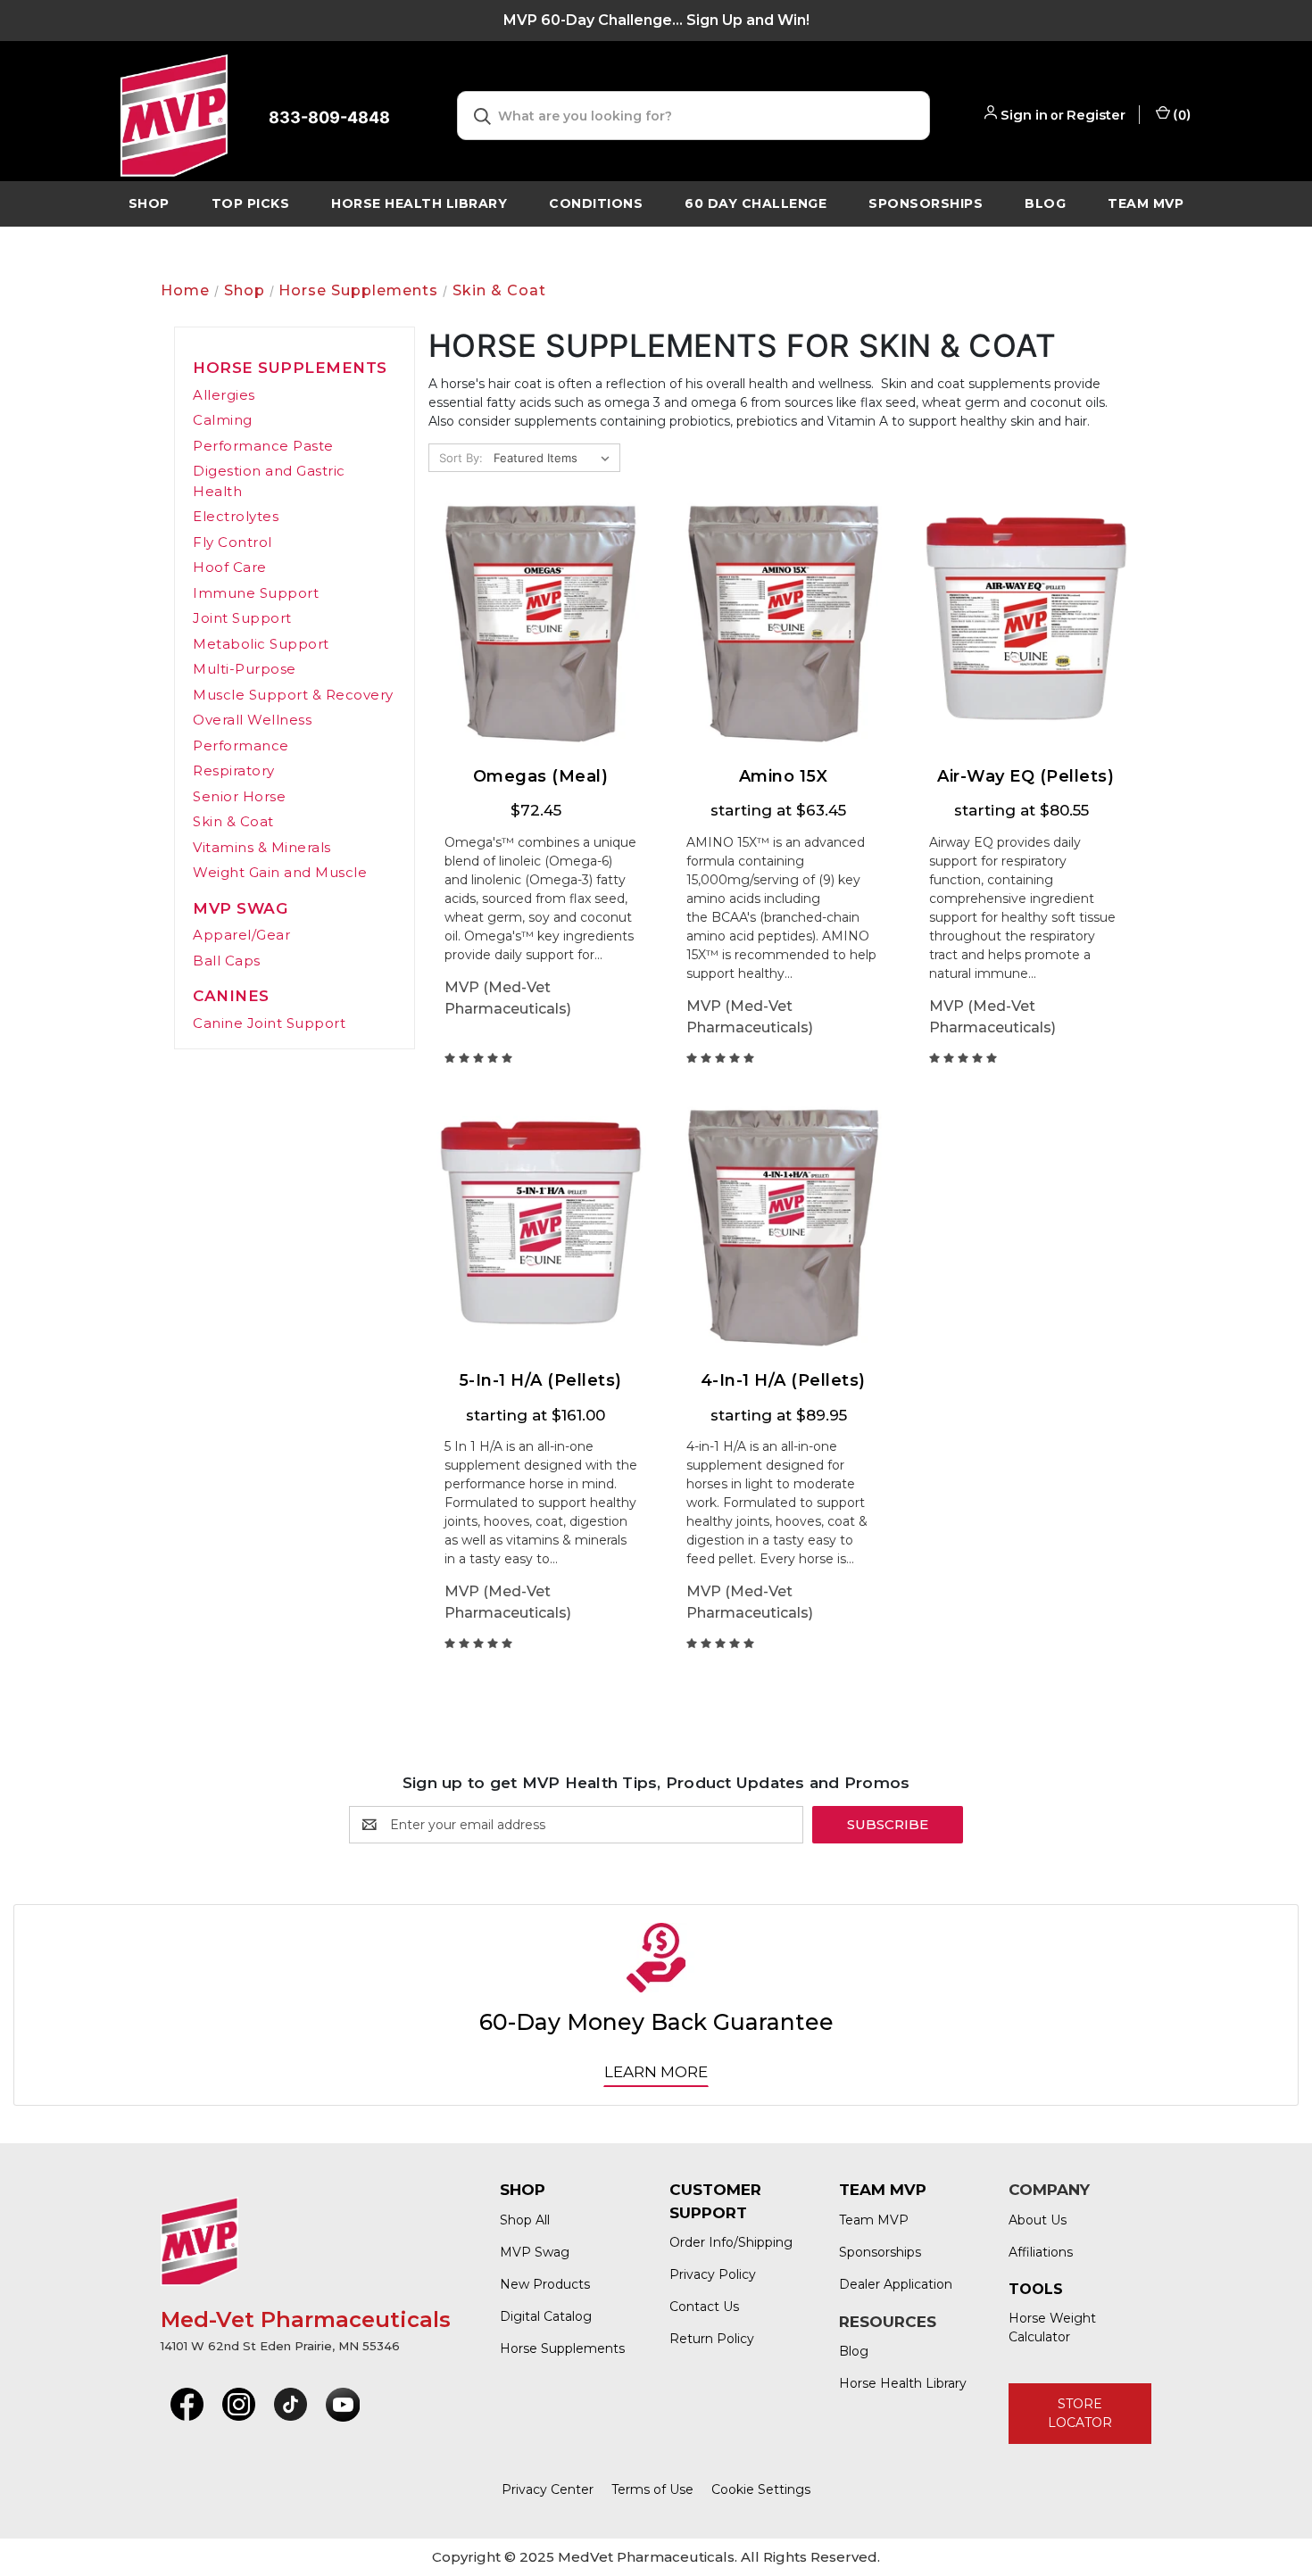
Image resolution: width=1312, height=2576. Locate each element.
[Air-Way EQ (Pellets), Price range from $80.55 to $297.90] (1026, 624)
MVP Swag (240, 908)
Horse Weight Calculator (1052, 2328)
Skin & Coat (233, 821)
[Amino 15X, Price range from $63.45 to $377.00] (783, 624)
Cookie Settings (761, 2489)
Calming (223, 420)
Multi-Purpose (245, 669)
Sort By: (461, 458)
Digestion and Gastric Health (269, 481)
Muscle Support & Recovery (293, 695)
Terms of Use (652, 2489)
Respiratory (234, 770)
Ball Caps (227, 961)
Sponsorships (926, 203)
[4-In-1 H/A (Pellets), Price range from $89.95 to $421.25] (783, 1228)
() (1181, 115)
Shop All (525, 2220)
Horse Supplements (290, 368)
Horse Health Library (903, 2383)
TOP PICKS (251, 203)
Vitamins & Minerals (262, 847)
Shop (149, 203)
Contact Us (704, 2307)
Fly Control (233, 542)
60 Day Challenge (756, 203)
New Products (545, 2284)
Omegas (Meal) (541, 777)
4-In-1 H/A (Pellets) (783, 1381)
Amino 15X (784, 777)
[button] (187, 2405)
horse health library (419, 203)
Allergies (224, 395)
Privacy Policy (713, 2274)
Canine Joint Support (269, 1023)
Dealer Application (896, 2284)
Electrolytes (236, 516)
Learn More (656, 2072)
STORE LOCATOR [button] (1080, 2413)
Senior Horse (239, 796)
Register (1096, 115)
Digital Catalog (546, 2316)
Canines (231, 996)
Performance (241, 745)
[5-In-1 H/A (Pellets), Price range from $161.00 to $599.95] (540, 1228)
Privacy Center (548, 2489)
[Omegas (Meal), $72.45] (540, 624)
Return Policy (712, 2339)
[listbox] (555, 458)
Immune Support (256, 593)
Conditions (596, 203)
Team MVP (1146, 203)
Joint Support (242, 618)
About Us (1038, 2220)
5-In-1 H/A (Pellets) (540, 1381)
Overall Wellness (252, 720)
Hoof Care (230, 567)
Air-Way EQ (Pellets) (1026, 777)
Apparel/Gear (241, 935)
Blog (1045, 203)
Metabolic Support (261, 644)
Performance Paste (263, 446)
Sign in (1024, 115)
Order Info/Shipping (731, 2242)
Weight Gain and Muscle (280, 872)
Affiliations (1041, 2252)
